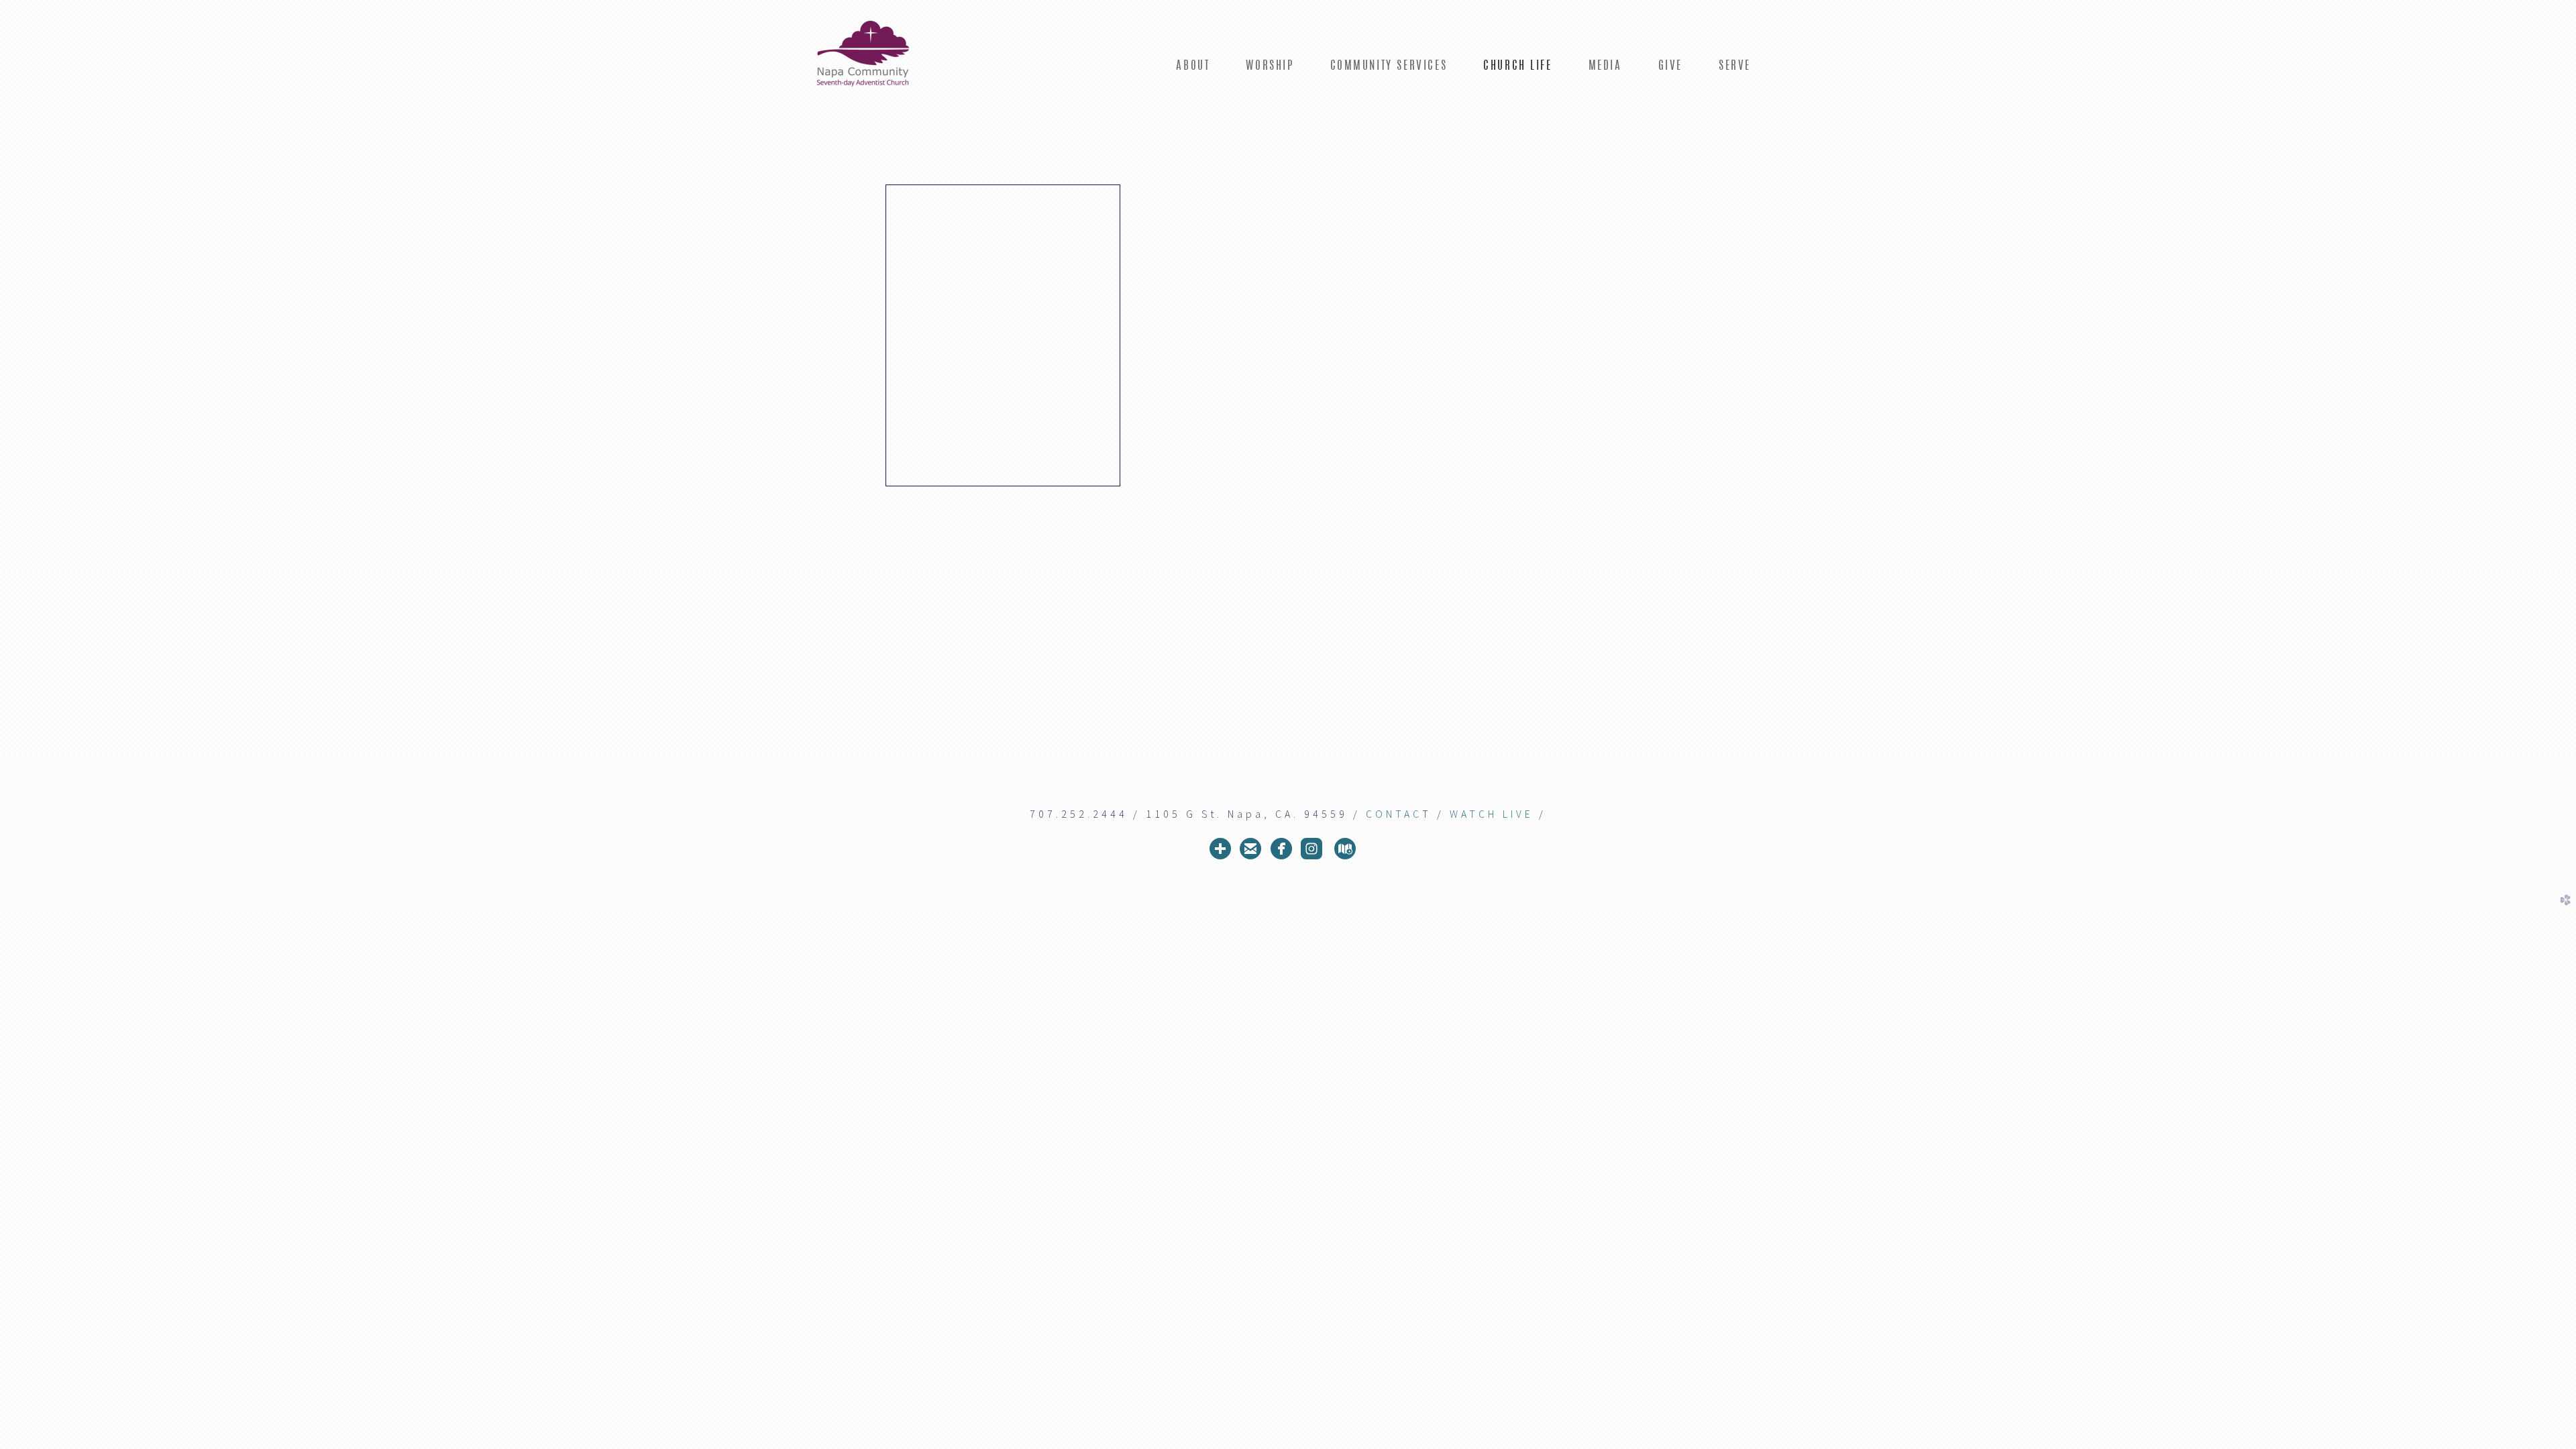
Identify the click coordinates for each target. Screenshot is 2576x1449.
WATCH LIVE (1492, 814)
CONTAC (1394, 814)
